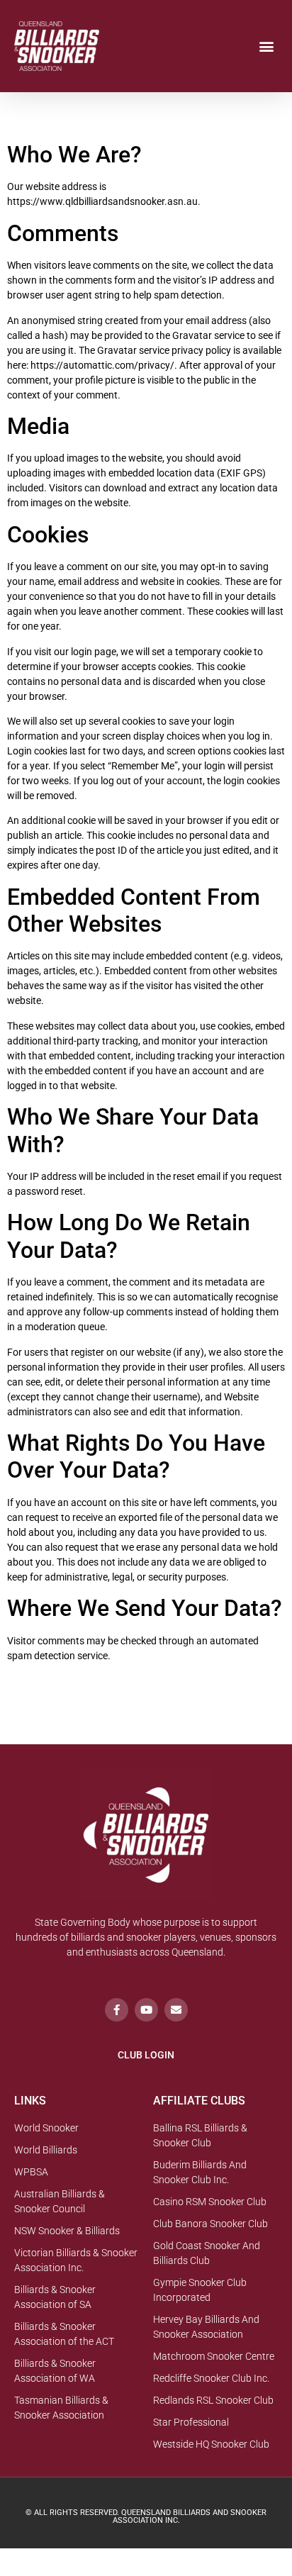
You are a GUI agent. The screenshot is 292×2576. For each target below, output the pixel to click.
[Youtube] (146, 2010)
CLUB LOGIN (146, 2055)
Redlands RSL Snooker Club (213, 2400)
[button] (266, 46)
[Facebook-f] (117, 2010)
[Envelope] (176, 2010)
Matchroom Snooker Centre (214, 2356)
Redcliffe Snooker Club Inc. (211, 2378)
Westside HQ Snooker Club (211, 2444)
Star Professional (191, 2422)
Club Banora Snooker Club (210, 2224)
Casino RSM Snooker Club (210, 2202)
